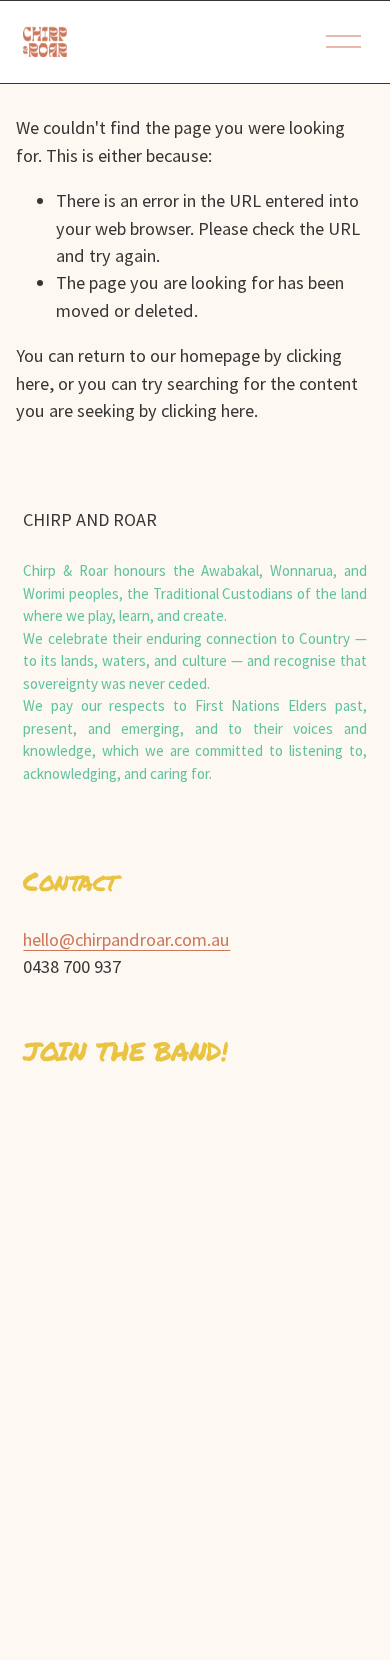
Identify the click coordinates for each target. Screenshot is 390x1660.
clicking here (207, 410)
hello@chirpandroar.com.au (126, 939)
